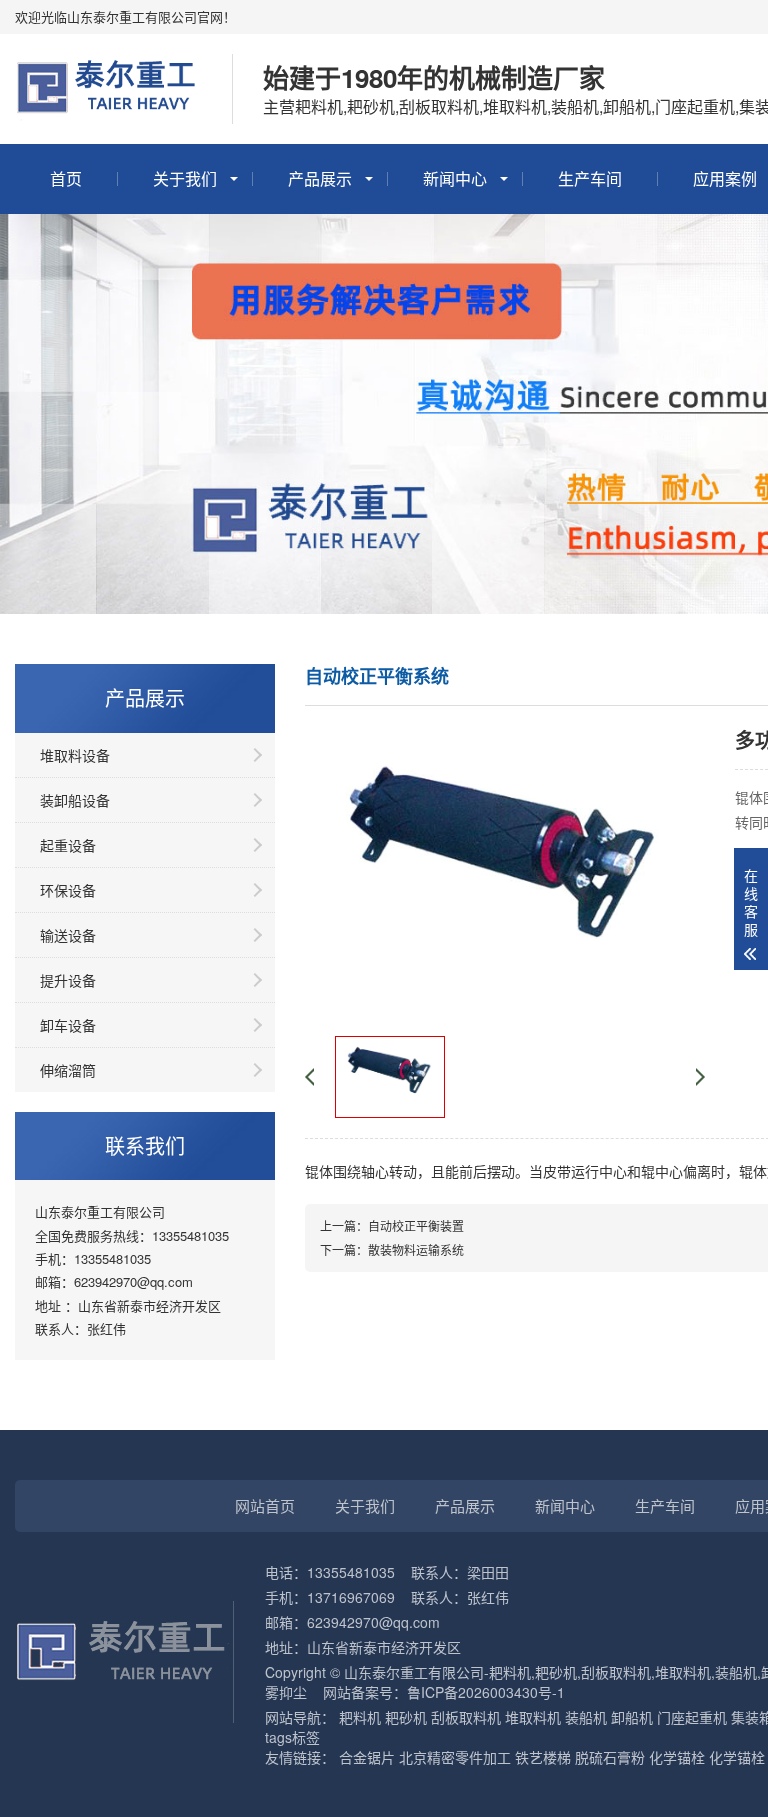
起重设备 (68, 845)
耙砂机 (406, 1717)
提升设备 (68, 980)
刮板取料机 (466, 1717)
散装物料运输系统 (416, 1249)
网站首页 (265, 1505)
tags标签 (292, 1737)
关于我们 (185, 178)
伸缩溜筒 (68, 1070)
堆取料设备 (75, 755)
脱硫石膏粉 (610, 1757)
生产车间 (590, 178)
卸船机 (632, 1717)
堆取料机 (533, 1717)
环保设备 (68, 890)
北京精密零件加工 (455, 1757)
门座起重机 (692, 1717)
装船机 (586, 1717)
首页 (66, 178)
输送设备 (68, 935)
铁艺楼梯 (543, 1757)
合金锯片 (367, 1757)
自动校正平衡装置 (416, 1225)
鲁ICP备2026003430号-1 (486, 1692)
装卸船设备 (75, 800)
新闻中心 (455, 178)
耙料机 (360, 1717)
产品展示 (320, 178)
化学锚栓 (677, 1757)
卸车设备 (68, 1025)
